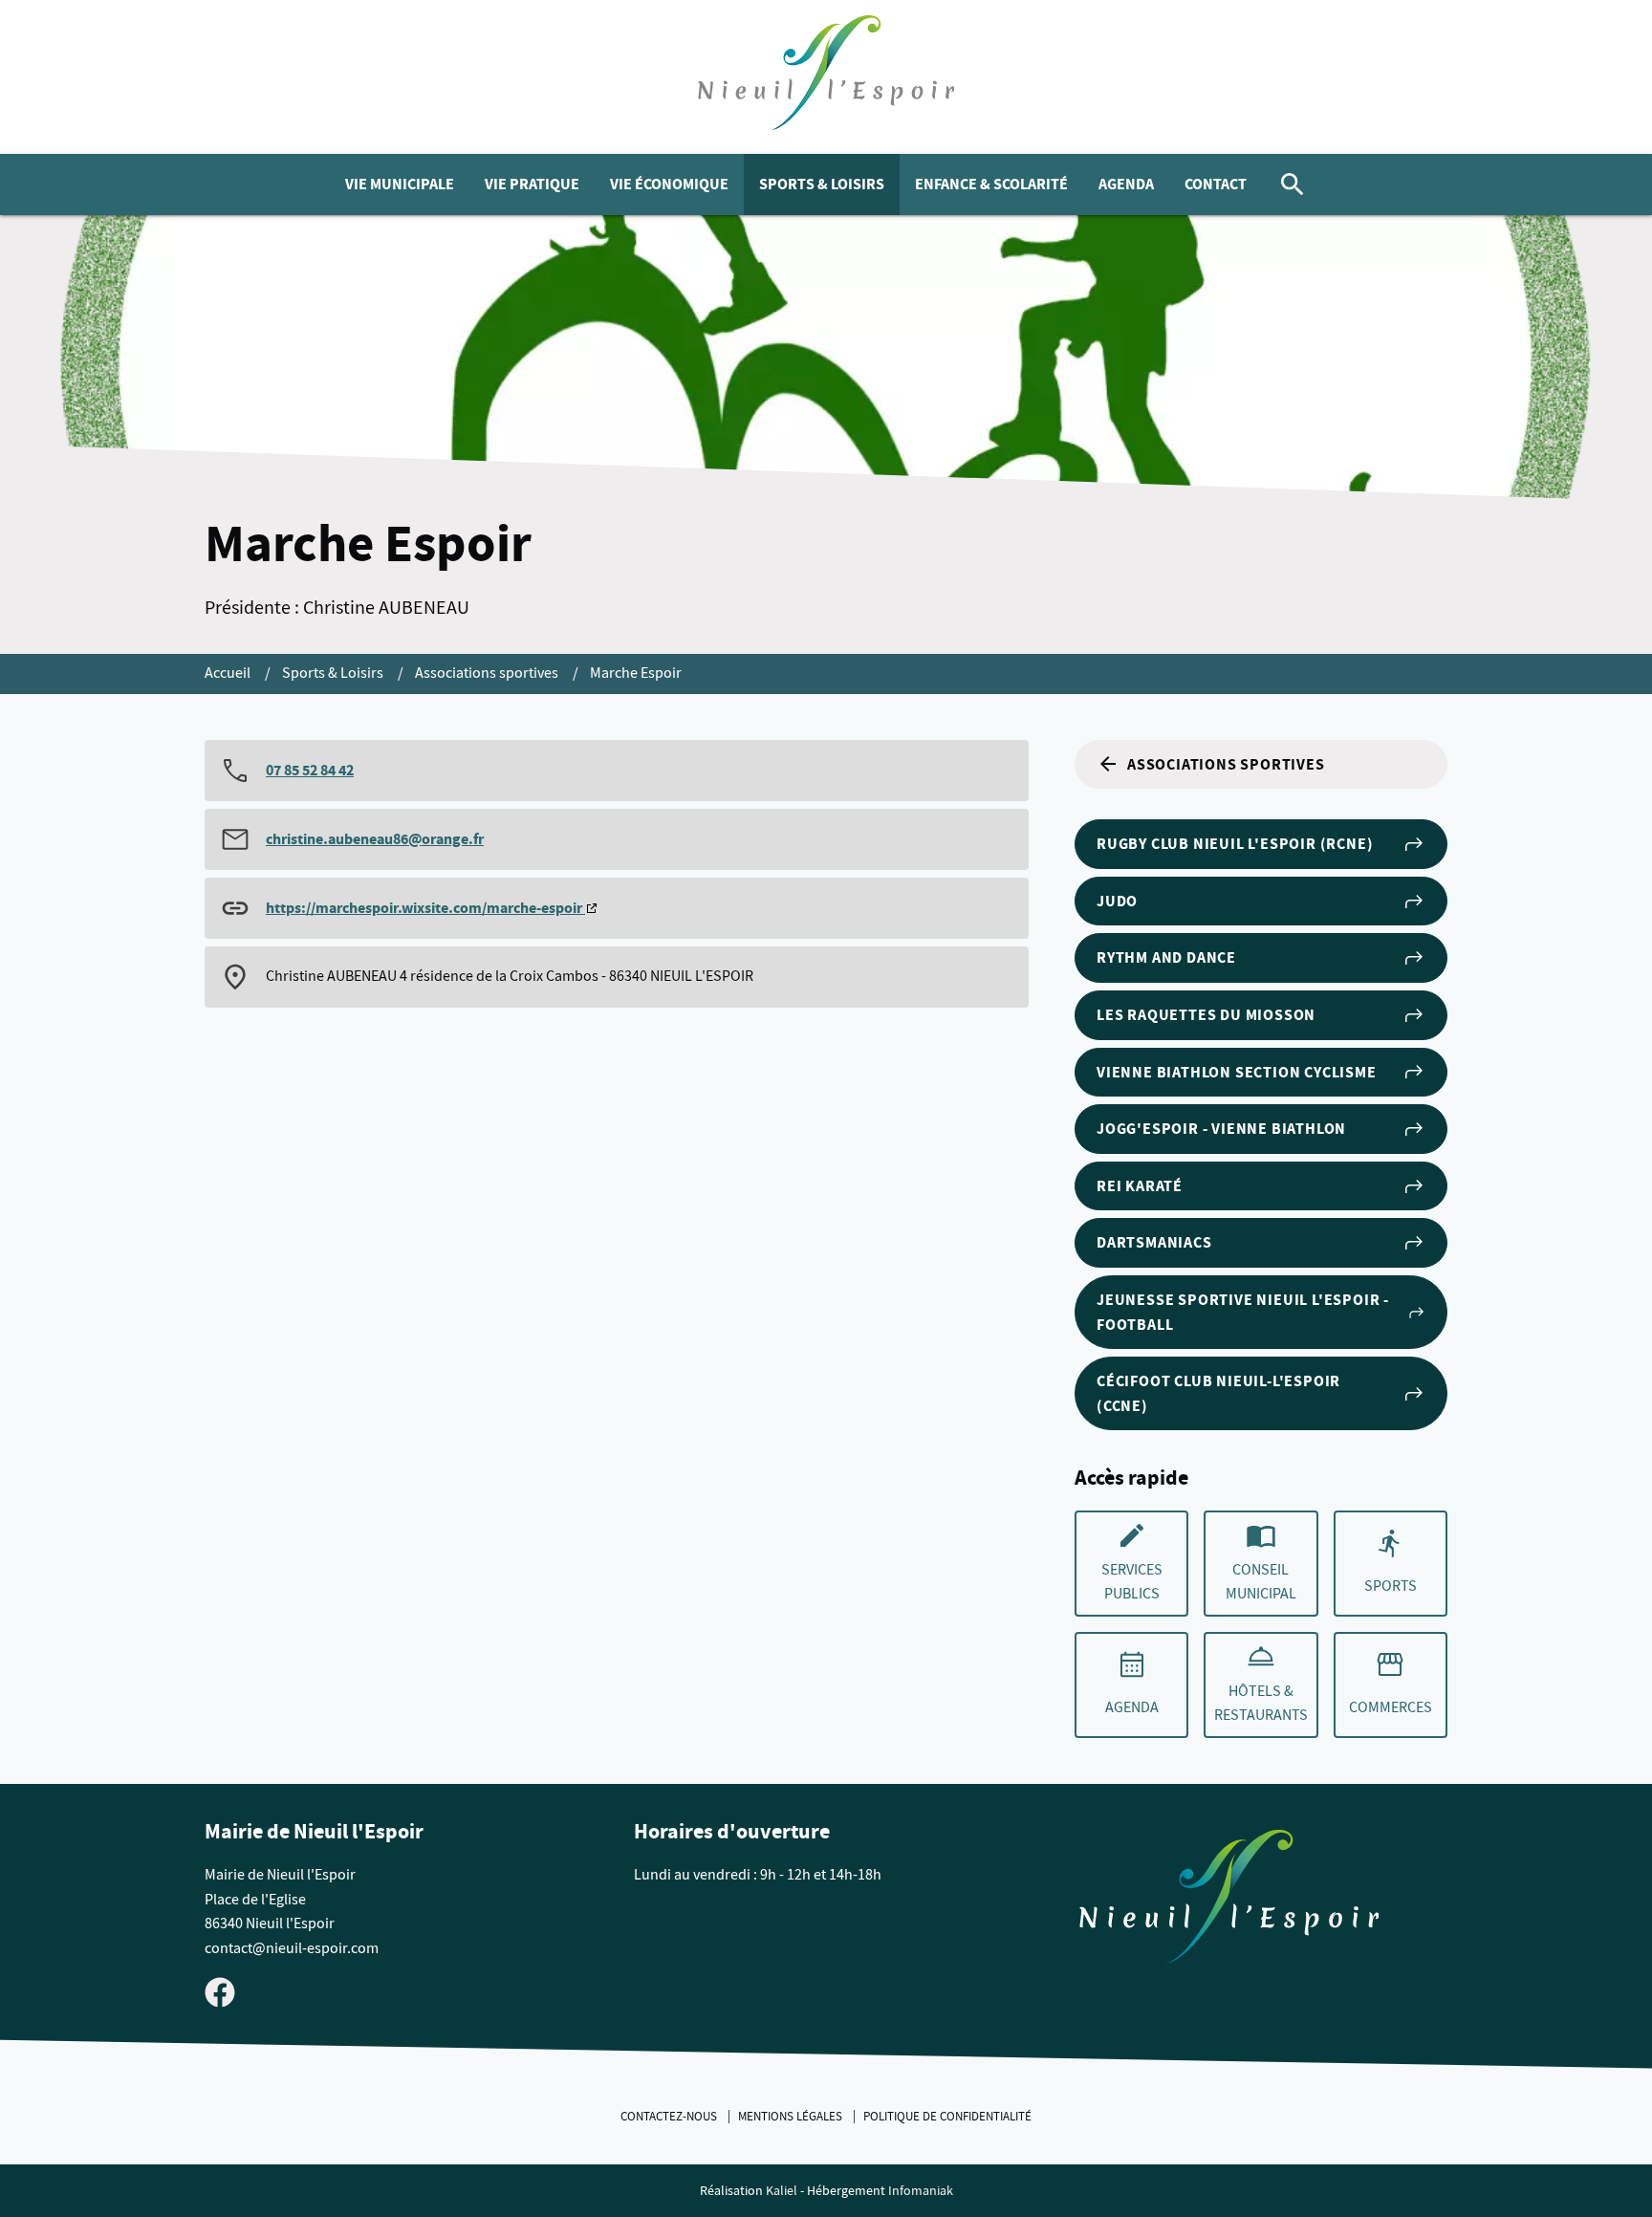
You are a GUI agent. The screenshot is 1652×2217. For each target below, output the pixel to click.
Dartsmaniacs (1154, 1242)
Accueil (229, 673)
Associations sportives (488, 673)
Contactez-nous (670, 2117)
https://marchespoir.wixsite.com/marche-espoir (425, 908)
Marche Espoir (636, 673)
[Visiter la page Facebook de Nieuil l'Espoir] (220, 1990)
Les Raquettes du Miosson (1206, 1015)
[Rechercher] (1293, 185)
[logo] (826, 77)
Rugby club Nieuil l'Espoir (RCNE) (1235, 844)
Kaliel (782, 2191)
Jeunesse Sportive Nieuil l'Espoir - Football (1243, 1312)
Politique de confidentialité (947, 2117)
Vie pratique (532, 184)
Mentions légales (792, 2117)
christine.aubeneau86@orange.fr (375, 839)
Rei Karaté (1140, 1186)
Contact (1216, 184)
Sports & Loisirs (822, 184)
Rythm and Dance (1166, 957)
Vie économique (669, 184)
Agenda (1126, 184)
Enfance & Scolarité (991, 184)
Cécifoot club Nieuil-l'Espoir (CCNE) (1218, 1393)
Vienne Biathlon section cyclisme (1237, 1072)
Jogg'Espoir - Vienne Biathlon (1221, 1129)
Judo (1117, 901)
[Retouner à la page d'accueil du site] (1229, 1901)
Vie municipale (400, 184)
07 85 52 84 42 (310, 770)
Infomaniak (921, 2191)
